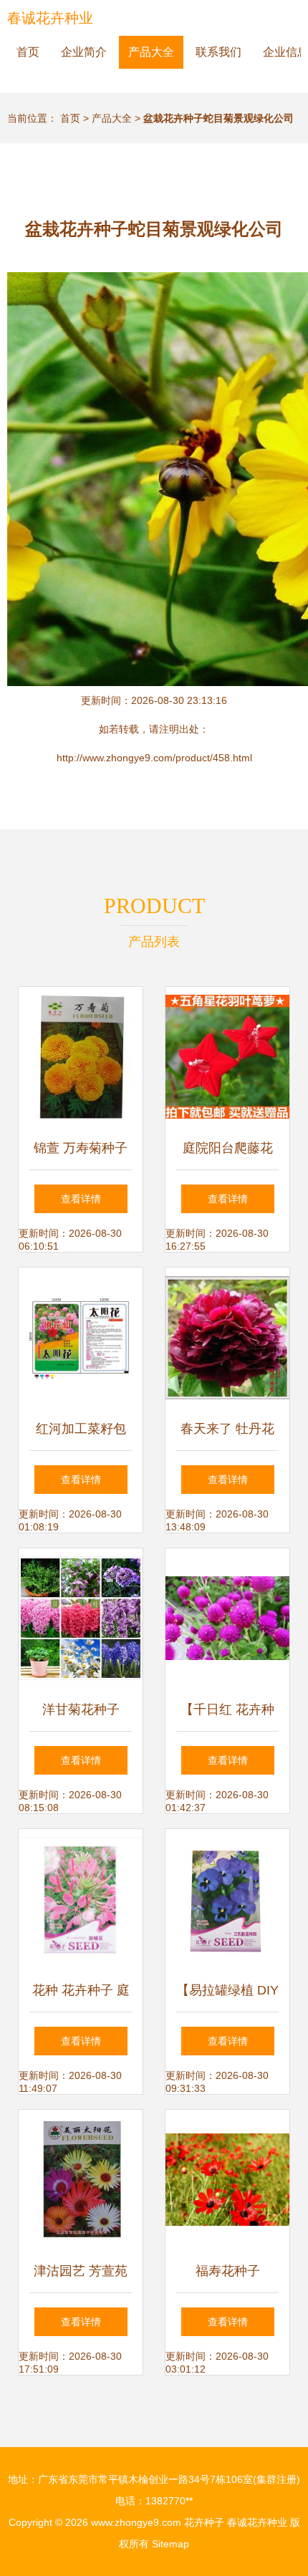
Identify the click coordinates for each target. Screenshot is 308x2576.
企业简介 (84, 52)
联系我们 (218, 52)
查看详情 (81, 1199)
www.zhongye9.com (136, 2522)
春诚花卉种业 (50, 18)
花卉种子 (204, 2522)
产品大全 (151, 52)
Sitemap (170, 2544)
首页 (28, 52)
